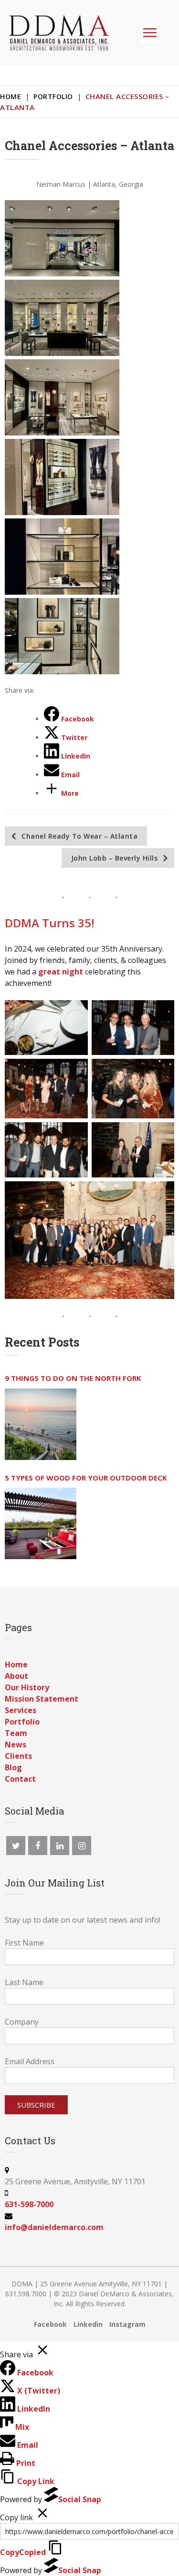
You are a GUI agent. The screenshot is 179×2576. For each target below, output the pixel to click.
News (16, 1744)
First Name (24, 1943)
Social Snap (80, 2499)
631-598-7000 (29, 2204)
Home (11, 96)
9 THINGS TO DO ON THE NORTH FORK (73, 1378)
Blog (13, 1767)
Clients (18, 1756)
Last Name (24, 1982)
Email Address (30, 2061)
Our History (27, 1687)
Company (22, 2022)
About (16, 1676)
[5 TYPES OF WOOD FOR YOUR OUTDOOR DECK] (41, 1523)
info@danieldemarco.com (54, 2227)
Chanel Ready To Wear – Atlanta (79, 836)
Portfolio (53, 96)
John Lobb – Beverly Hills (115, 858)
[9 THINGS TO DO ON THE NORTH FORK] (41, 1424)
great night (61, 972)
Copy (23, 2552)
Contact (20, 1779)
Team (16, 1733)
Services (21, 1710)
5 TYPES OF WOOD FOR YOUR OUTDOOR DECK (86, 1478)
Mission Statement (42, 1699)
